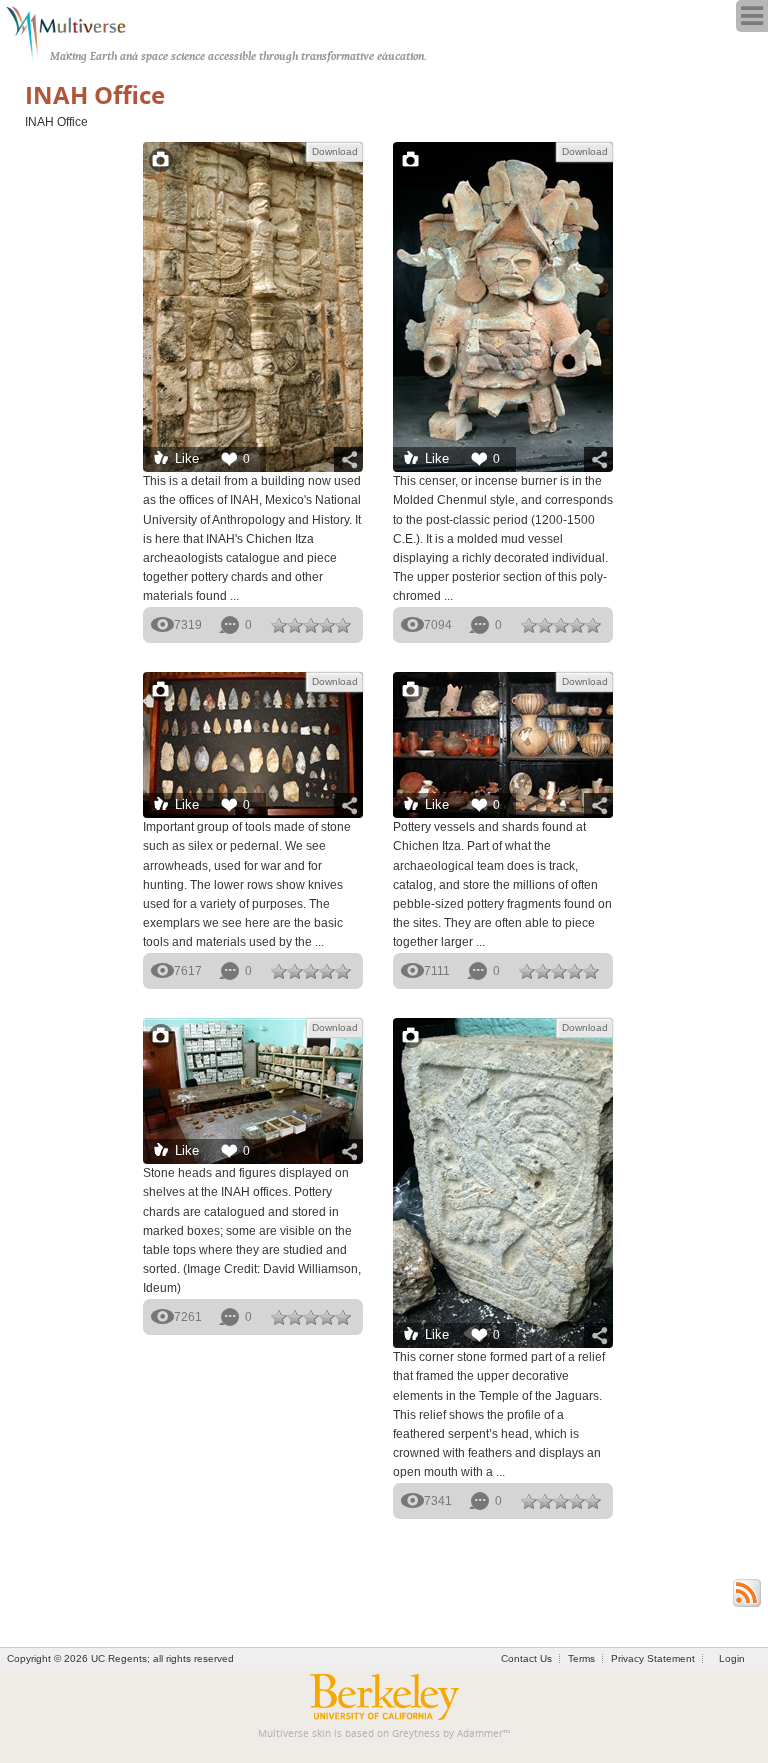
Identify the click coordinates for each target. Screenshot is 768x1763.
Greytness (416, 1733)
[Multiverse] (76, 30)
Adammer (480, 1733)
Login (732, 1658)
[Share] (348, 459)
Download (335, 151)
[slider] (311, 625)
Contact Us (526, 1658)
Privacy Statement (653, 1658)
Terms (581, 1658)
